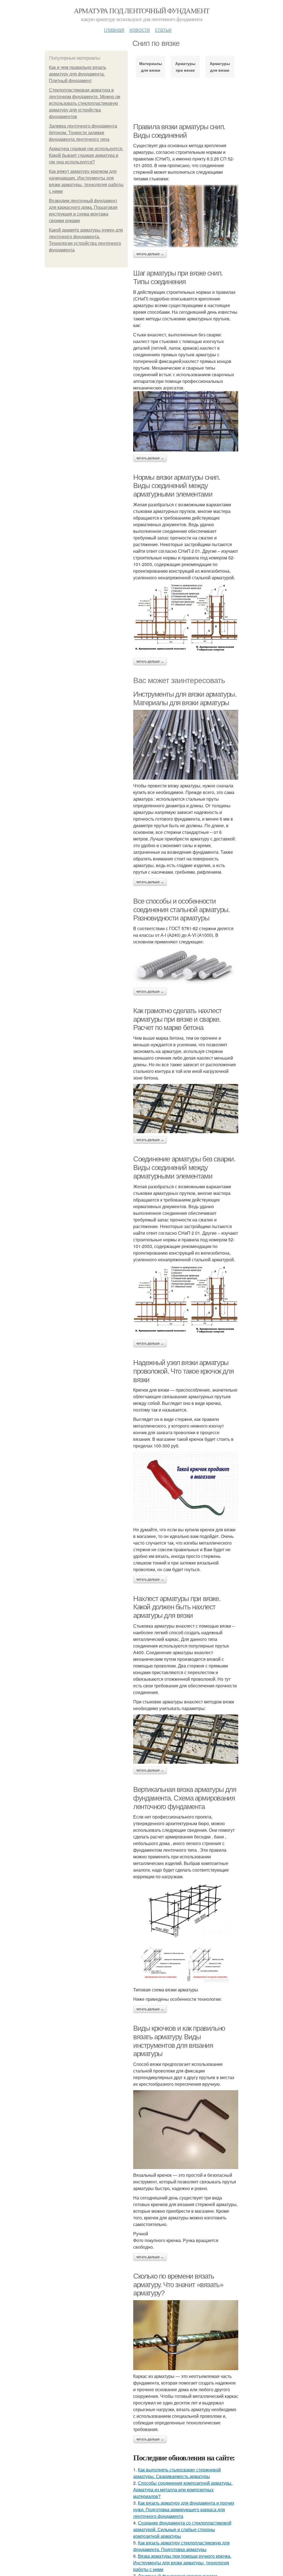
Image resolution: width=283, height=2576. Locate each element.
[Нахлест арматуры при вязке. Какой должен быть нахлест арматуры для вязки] (186, 1739)
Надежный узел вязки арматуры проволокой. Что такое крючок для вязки (183, 1371)
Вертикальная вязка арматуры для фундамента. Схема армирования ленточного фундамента (185, 1798)
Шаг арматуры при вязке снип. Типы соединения (178, 277)
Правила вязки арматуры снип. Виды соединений (179, 131)
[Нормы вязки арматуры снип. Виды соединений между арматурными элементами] (186, 619)
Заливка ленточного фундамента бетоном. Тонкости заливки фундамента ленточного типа (83, 133)
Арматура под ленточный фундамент (142, 11)
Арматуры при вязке (185, 67)
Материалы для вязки (151, 67)
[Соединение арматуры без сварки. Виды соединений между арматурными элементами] (186, 1301)
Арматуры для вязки (220, 67)
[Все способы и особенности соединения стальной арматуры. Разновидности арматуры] (186, 966)
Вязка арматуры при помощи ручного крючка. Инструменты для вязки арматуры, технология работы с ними (182, 2563)
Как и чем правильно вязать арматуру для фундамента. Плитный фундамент (78, 74)
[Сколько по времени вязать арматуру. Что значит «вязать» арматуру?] (186, 2335)
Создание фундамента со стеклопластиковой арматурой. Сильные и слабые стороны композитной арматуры (182, 2529)
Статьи (163, 29)
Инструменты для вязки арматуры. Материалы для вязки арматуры (185, 698)
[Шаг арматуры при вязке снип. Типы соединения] (186, 421)
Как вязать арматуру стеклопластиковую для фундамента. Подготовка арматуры (181, 2546)
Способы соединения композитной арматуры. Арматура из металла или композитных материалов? (183, 2490)
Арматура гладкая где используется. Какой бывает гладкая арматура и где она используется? (86, 155)
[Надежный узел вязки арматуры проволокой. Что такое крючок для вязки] (186, 1488)
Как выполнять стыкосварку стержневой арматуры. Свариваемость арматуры (177, 2473)
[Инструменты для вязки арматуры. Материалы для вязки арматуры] (186, 745)
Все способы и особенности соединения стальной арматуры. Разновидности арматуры (181, 910)
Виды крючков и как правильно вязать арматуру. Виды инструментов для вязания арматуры (179, 2041)
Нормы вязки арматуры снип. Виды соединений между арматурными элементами (177, 486)
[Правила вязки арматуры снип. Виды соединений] (186, 216)
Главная (114, 29)
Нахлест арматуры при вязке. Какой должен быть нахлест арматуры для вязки (177, 1607)
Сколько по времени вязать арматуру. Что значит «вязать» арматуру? (178, 2285)
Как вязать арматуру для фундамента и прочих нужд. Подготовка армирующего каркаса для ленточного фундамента (184, 2509)
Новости (140, 29)
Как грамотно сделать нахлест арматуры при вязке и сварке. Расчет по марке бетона (177, 1019)
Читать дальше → (150, 254)
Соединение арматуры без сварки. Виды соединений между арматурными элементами (184, 1167)
